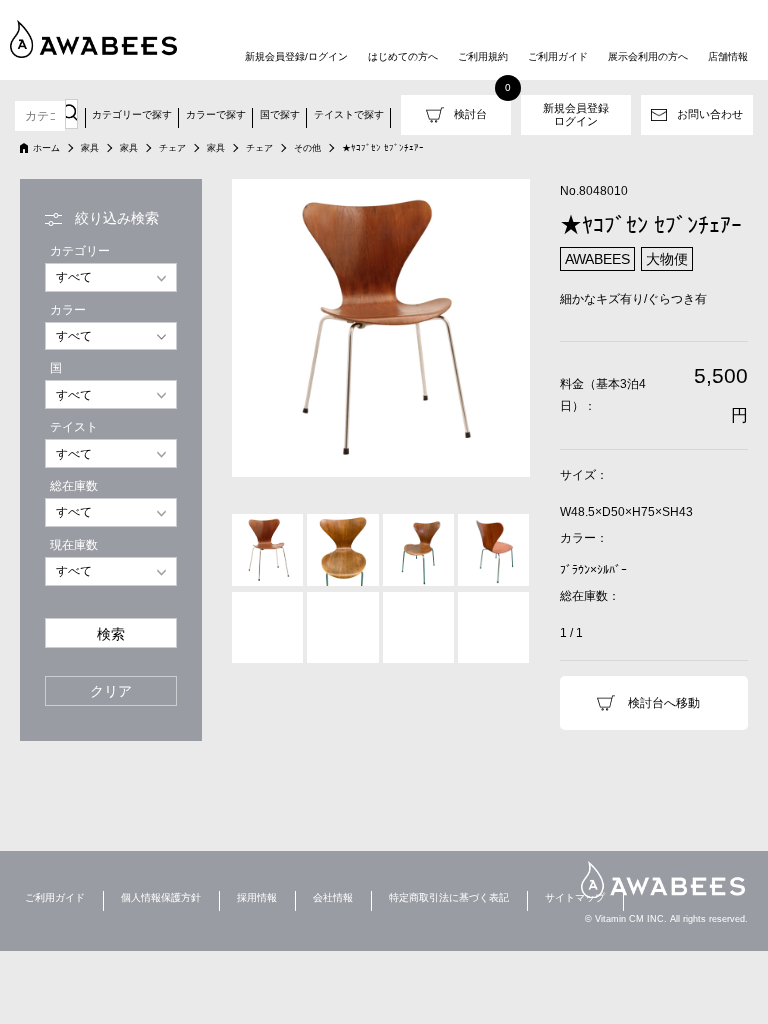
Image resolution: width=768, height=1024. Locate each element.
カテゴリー (80, 251)
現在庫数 (74, 545)
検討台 (470, 114)
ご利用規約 (483, 56)
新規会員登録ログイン (576, 114)
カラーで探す (216, 114)
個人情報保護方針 (161, 897)
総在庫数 (74, 486)
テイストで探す (349, 114)
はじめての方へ (403, 56)
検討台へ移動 (664, 703)
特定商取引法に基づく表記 (449, 897)
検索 (111, 634)
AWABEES (663, 879)
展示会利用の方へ (648, 56)
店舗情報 (728, 56)
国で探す (280, 114)
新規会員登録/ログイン (296, 56)
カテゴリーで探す (132, 114)
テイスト (74, 427)
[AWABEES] (95, 39)
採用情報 (257, 897)
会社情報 (333, 897)
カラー (68, 310)
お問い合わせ (710, 114)
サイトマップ (575, 897)
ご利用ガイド (558, 56)
